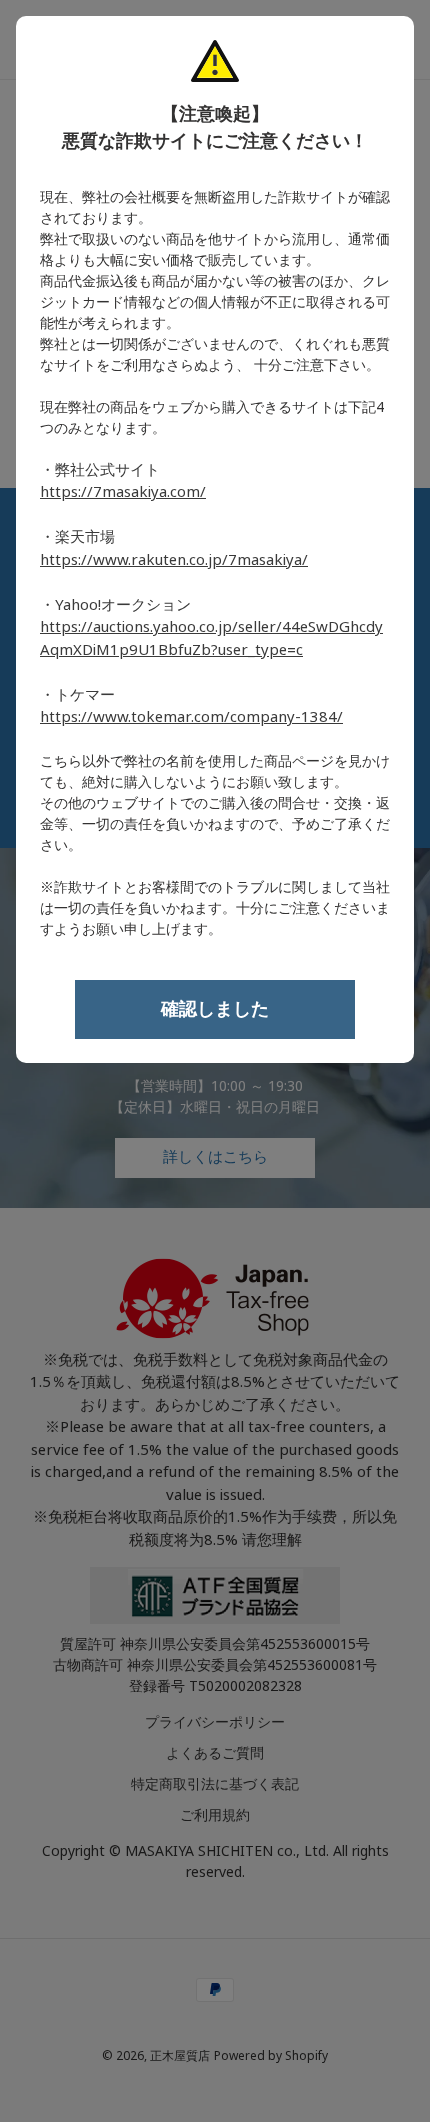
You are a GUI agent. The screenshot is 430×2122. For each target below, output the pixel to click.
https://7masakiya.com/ (123, 492)
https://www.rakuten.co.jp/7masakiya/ (174, 560)
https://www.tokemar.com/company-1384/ (191, 717)
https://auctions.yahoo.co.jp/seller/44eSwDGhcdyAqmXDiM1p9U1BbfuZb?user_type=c (211, 638)
